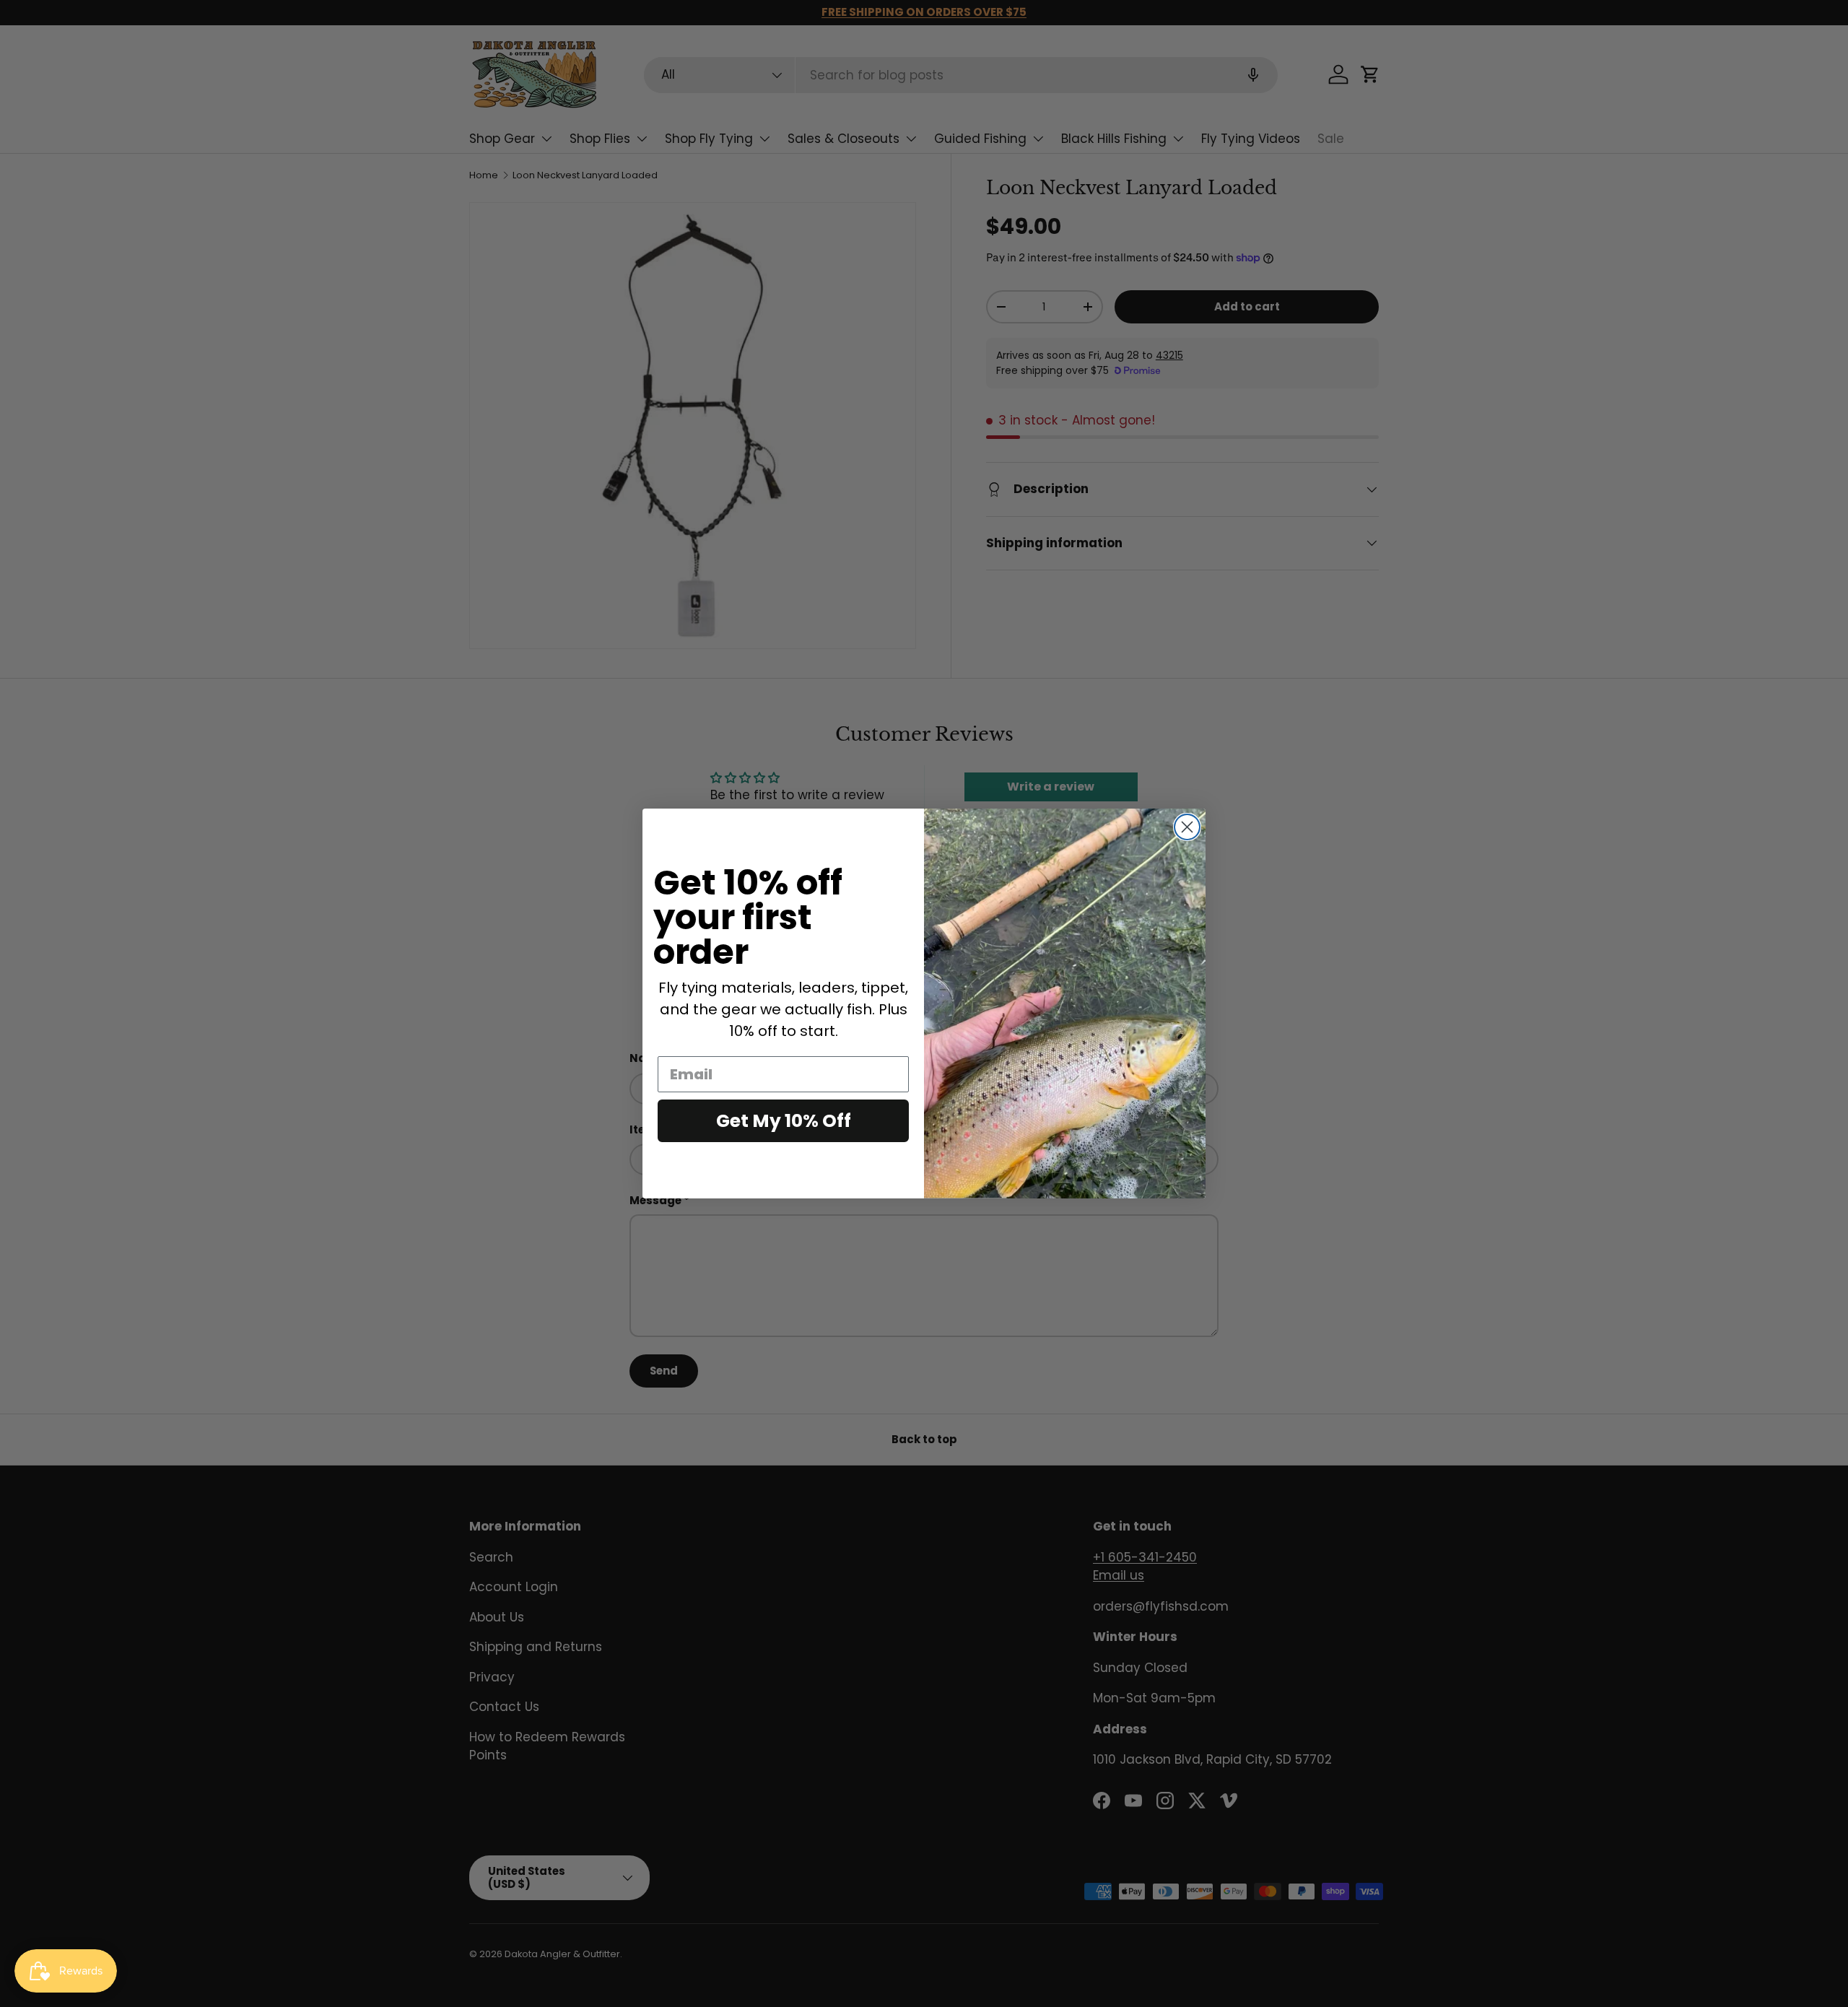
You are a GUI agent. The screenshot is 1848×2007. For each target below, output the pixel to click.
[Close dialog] (1187, 827)
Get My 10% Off (784, 1121)
